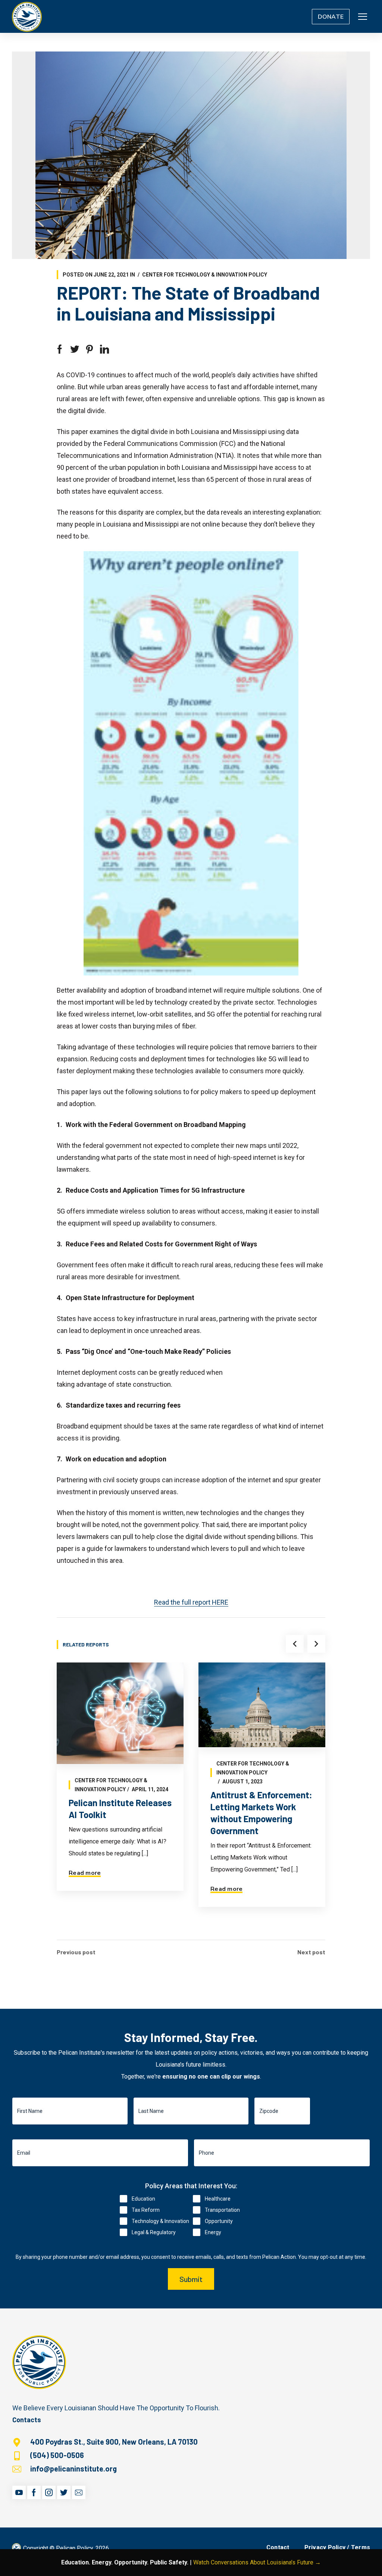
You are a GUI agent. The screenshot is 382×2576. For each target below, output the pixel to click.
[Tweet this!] (75, 349)
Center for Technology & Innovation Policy (205, 275)
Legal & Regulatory (154, 2232)
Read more (85, 1873)
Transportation (222, 2210)
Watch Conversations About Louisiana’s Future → (257, 2562)
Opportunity (219, 2221)
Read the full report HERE (191, 1602)
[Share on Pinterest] (90, 349)
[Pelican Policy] (27, 16)
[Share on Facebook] (60, 349)
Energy (213, 2232)
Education (143, 2199)
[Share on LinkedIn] (104, 349)
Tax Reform (146, 2210)
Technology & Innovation (160, 2221)
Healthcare (218, 2199)
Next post (311, 1952)
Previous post (76, 1952)
